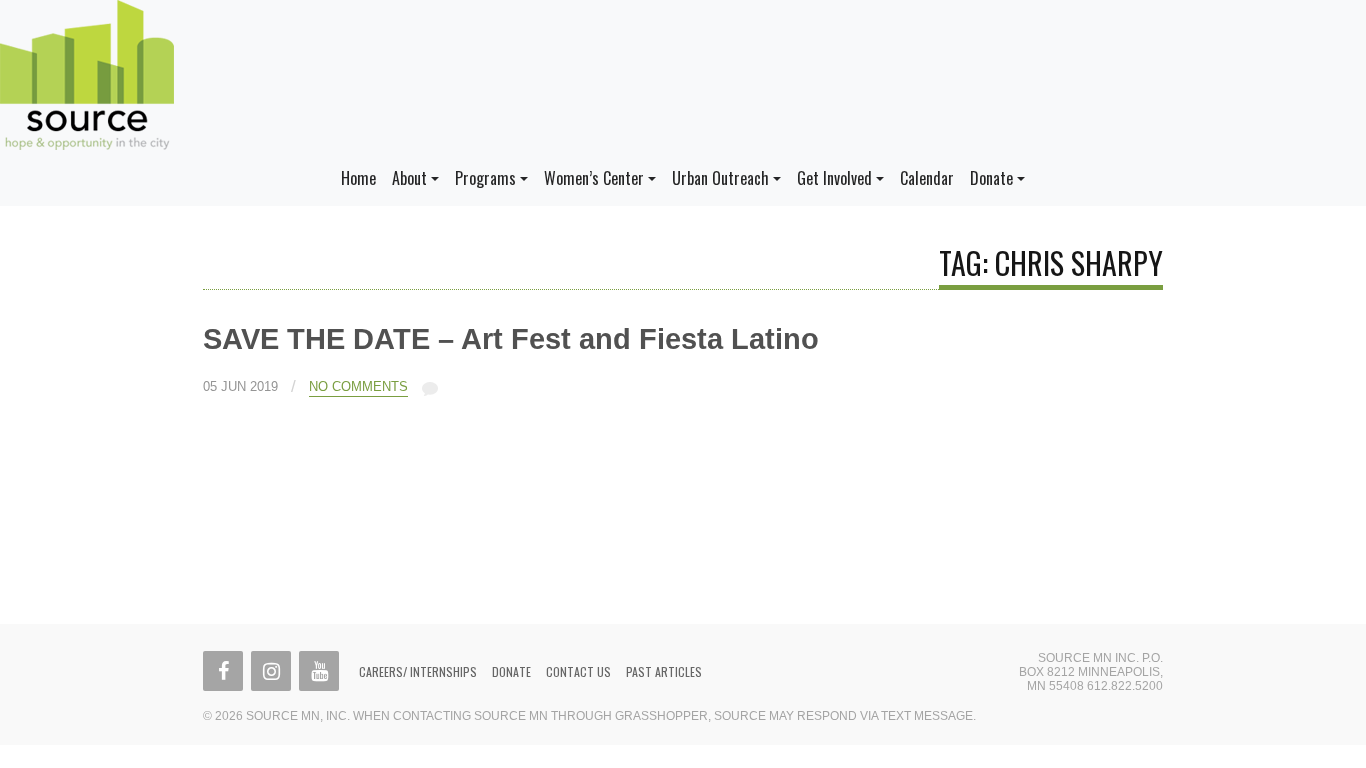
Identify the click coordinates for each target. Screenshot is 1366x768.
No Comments (358, 387)
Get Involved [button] (834, 178)
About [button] (409, 178)
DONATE (511, 671)
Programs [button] (485, 178)
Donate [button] (991, 178)
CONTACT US (578, 671)
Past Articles (664, 671)
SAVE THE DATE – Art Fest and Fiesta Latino (511, 339)
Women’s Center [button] (594, 178)
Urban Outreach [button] (720, 178)
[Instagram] (271, 671)
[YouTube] (319, 671)
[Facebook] (223, 671)
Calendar (927, 178)
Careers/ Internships (418, 671)
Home (358, 178)
